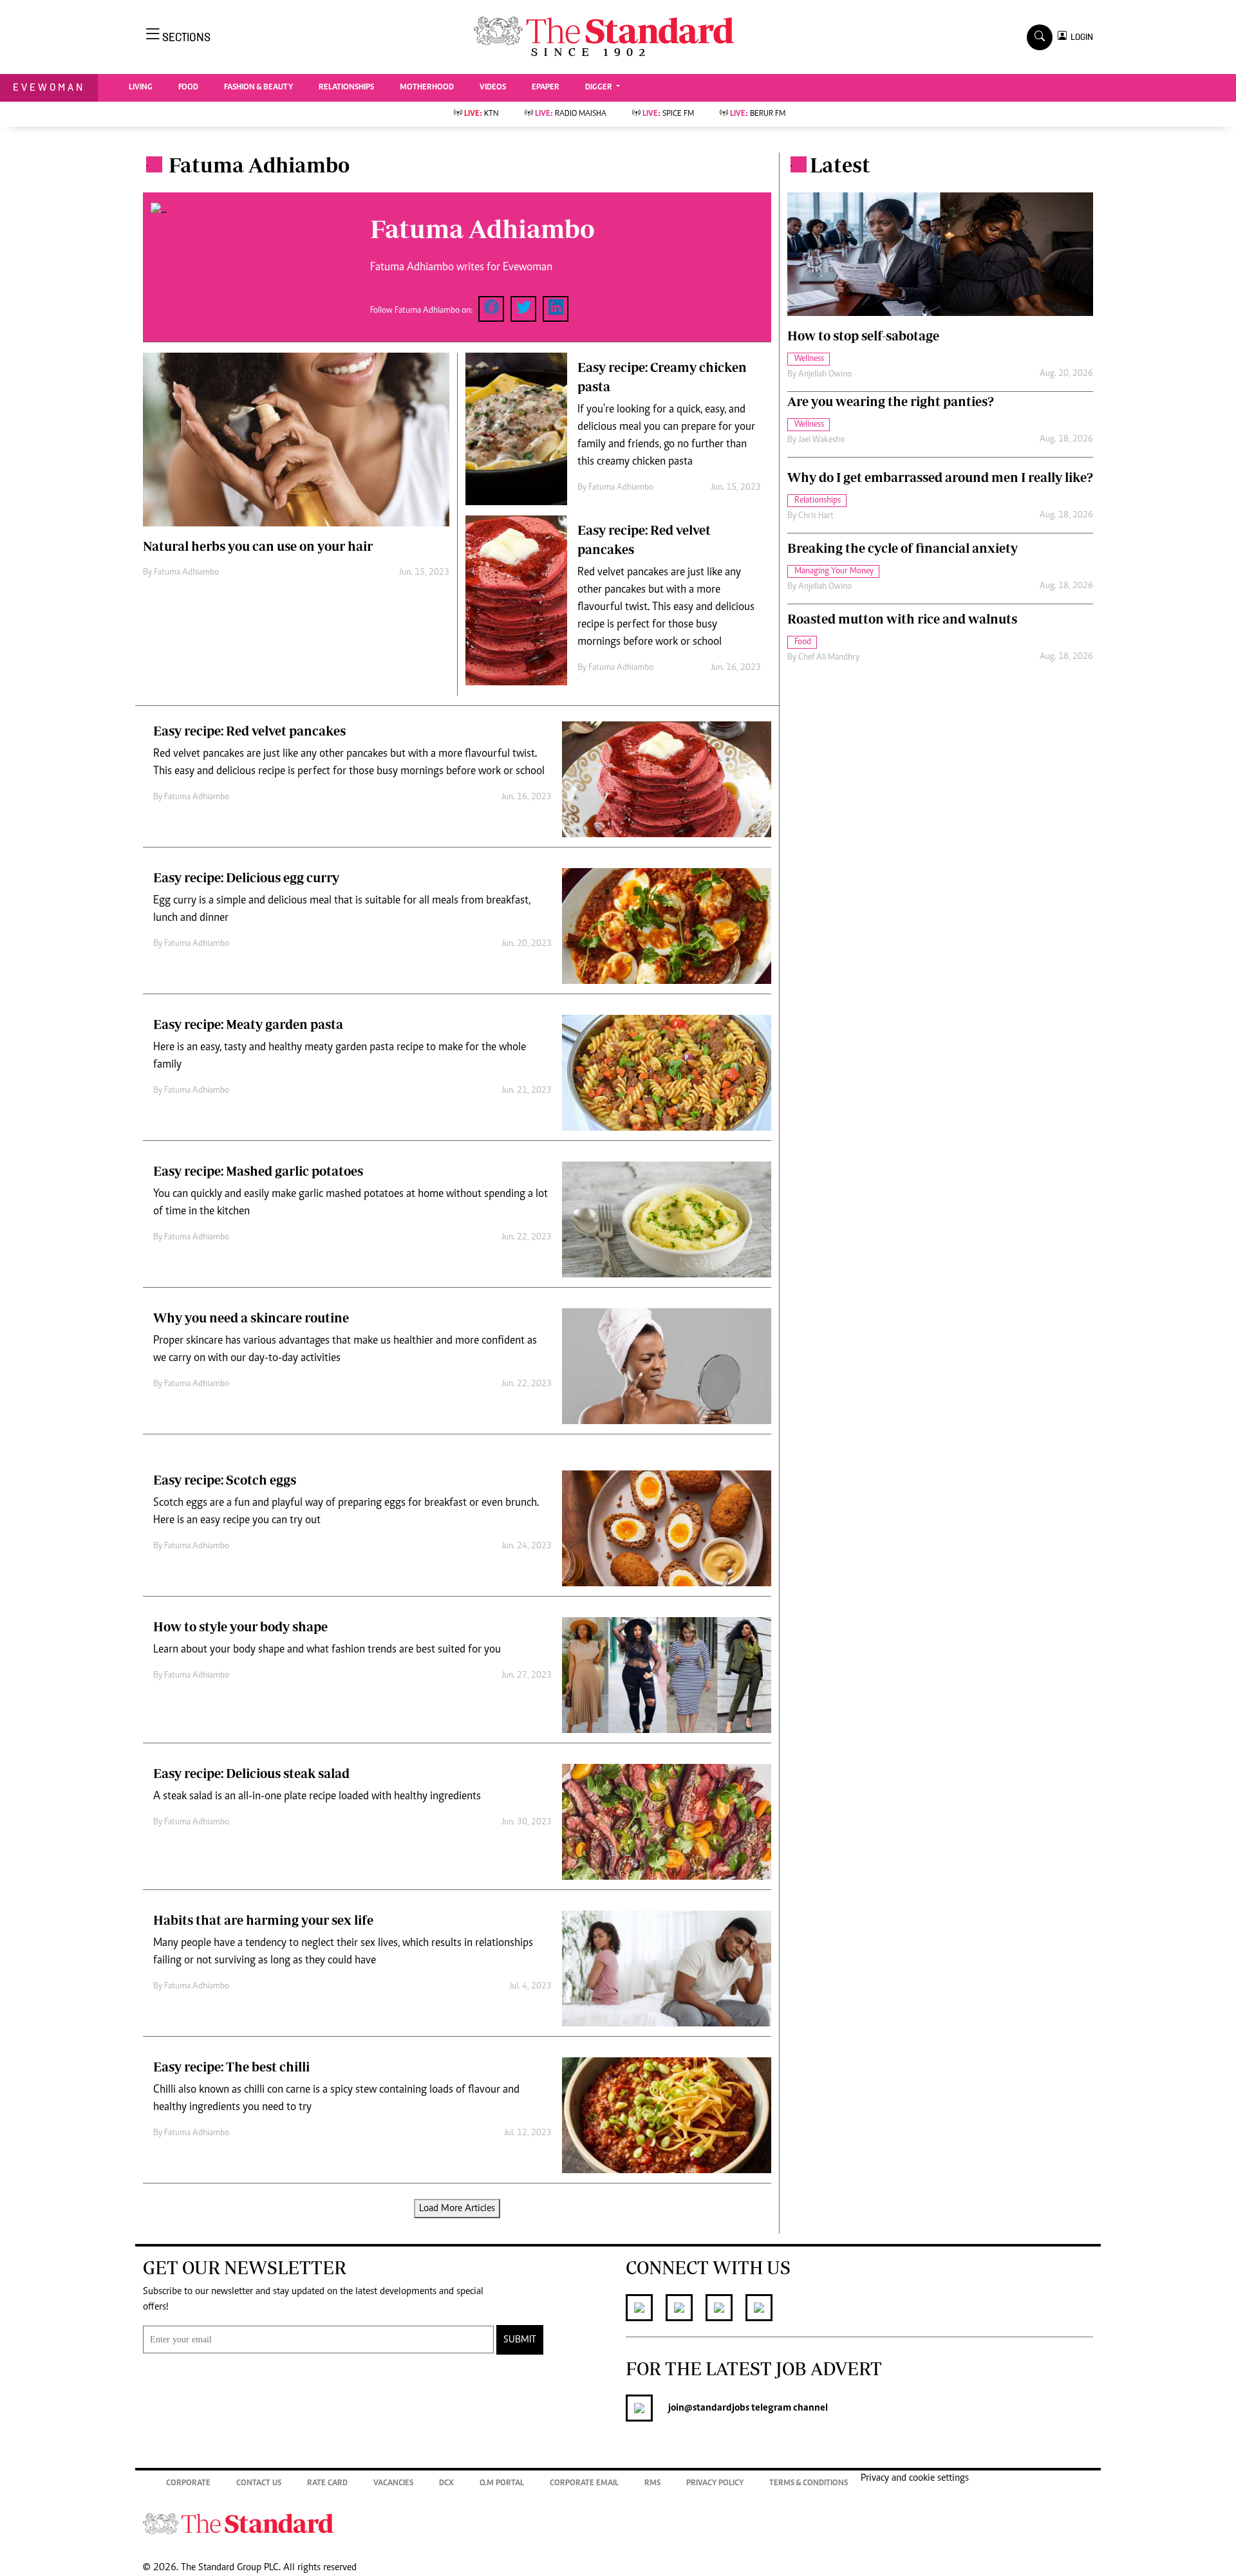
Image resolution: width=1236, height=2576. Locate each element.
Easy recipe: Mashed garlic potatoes (258, 1171)
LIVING (141, 88)
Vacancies (393, 2484)
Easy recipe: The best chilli (231, 2067)
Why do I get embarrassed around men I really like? (940, 477)
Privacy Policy (715, 2484)
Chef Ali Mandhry (829, 658)
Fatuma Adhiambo (186, 573)
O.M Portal (502, 2484)
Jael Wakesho (821, 440)
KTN (482, 114)
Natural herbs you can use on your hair (258, 546)
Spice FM (668, 114)
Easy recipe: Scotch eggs (225, 1480)
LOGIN (1080, 37)
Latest (840, 165)
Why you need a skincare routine (251, 1318)
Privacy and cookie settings (915, 2478)
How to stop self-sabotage (863, 336)
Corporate (188, 2484)
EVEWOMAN (49, 87)
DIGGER (600, 88)
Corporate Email (584, 2484)
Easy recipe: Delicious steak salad (251, 1773)
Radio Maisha (571, 114)
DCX (446, 2484)
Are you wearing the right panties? (891, 401)
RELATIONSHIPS (346, 88)
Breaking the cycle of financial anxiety (903, 548)
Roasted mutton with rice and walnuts (902, 619)
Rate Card (327, 2484)
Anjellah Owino (825, 375)
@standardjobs (717, 2408)
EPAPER (546, 88)
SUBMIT (520, 2340)
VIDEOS (493, 88)
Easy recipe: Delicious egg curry (246, 877)
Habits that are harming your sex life (263, 1920)
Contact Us (259, 2484)
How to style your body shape (240, 1626)
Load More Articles (457, 2209)
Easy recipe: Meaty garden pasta (248, 1024)
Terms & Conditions (809, 2484)
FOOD (188, 88)
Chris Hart (816, 516)
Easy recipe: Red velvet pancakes (249, 731)
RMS (652, 2484)
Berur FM (758, 114)
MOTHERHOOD (427, 88)
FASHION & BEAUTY (258, 88)
